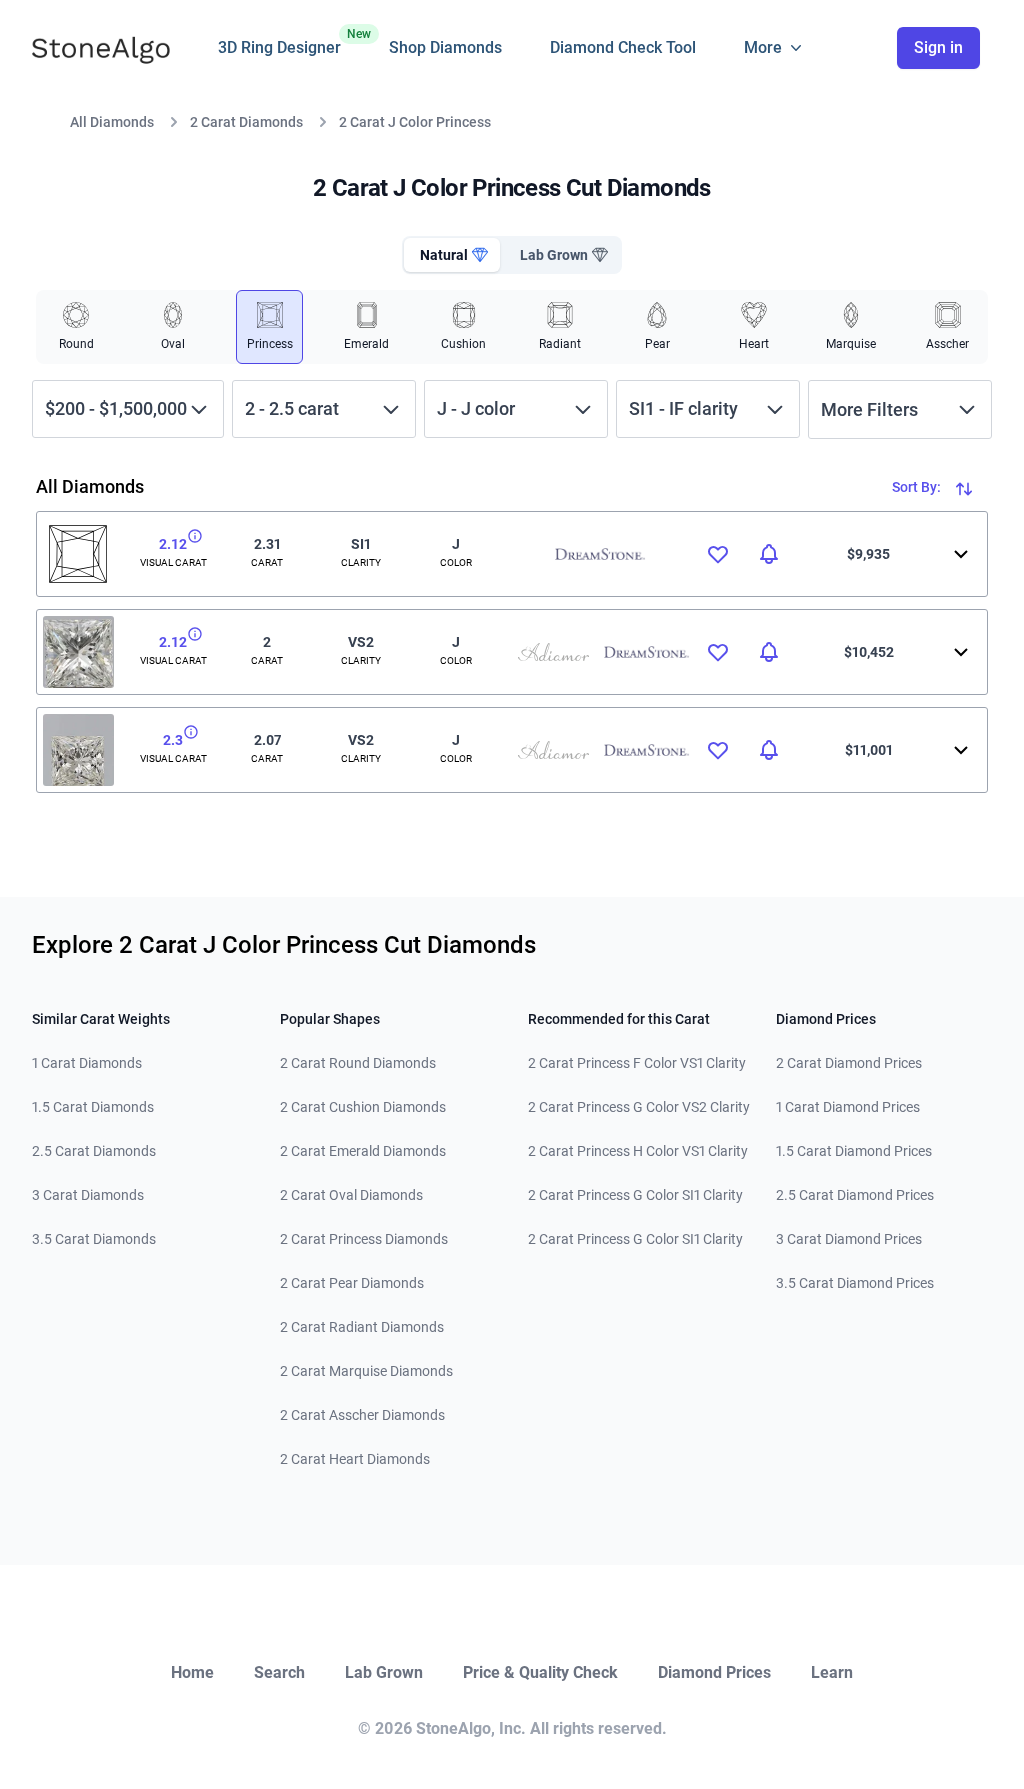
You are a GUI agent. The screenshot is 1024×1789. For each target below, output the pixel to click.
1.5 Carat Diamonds (93, 1107)
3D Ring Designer (279, 42)
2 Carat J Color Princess (415, 122)
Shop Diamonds (445, 47)
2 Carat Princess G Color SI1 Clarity (635, 1195)
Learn (832, 1672)
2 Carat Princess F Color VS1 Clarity (637, 1063)
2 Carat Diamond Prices (849, 1063)
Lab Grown (384, 1672)
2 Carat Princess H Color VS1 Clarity (638, 1151)
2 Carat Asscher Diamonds (362, 1415)
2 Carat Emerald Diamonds (363, 1151)
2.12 (173, 544)
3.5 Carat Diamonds (94, 1239)
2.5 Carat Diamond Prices (855, 1195)
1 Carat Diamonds (87, 1063)
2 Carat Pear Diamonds (352, 1283)
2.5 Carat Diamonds (94, 1151)
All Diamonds (112, 122)
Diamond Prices (714, 1672)
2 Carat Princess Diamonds (364, 1239)
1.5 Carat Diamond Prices (854, 1151)
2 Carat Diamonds (246, 122)
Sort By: (918, 487)
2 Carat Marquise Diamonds (366, 1371)
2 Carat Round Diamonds (358, 1063)
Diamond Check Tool (623, 47)
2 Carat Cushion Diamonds (363, 1107)
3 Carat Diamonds (88, 1195)
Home (192, 1672)
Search (279, 1672)
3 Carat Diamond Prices (849, 1239)
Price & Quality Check (540, 1672)
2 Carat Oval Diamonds (351, 1195)
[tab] (452, 255)
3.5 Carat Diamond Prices (855, 1283)
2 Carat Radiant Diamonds (362, 1327)
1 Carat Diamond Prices (848, 1107)
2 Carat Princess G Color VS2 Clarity (639, 1107)
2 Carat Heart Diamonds (355, 1459)
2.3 (173, 740)
